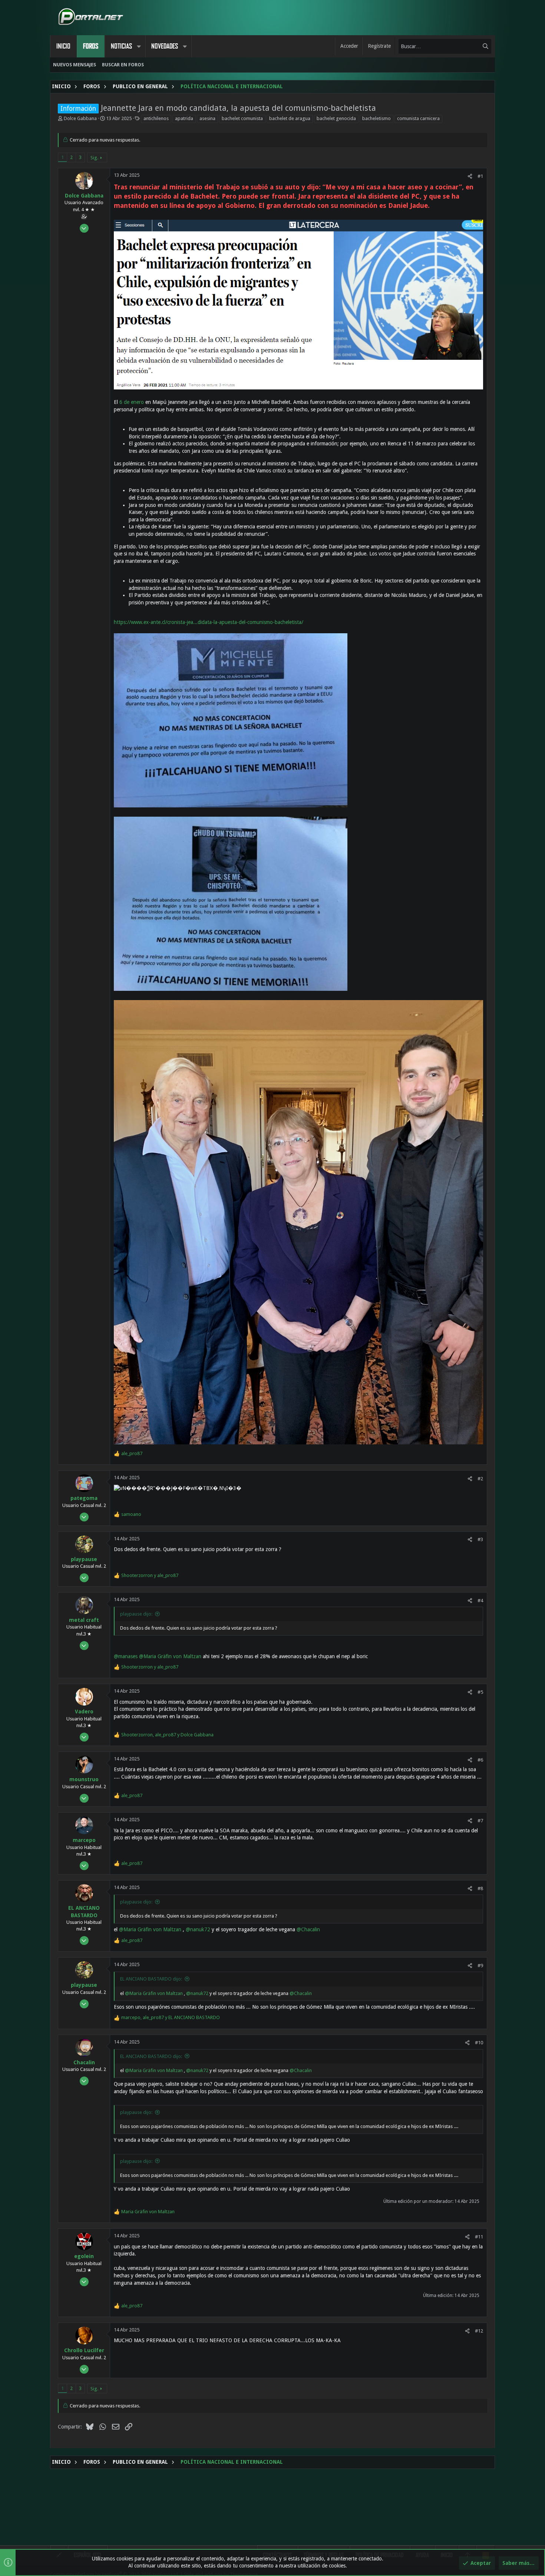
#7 (480, 1821)
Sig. (94, 158)
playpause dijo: (136, 1614)
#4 (480, 1601)
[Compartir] (470, 176)
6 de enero (132, 402)
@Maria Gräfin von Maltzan (170, 1656)
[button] (139, 46)
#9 (480, 1966)
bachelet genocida (336, 118)
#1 (480, 176)
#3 (480, 1539)
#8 (480, 1888)
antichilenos (156, 118)
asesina (207, 118)
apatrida (184, 118)
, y (167, 1735)
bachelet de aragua (290, 118)
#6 (480, 1760)
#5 (480, 1692)
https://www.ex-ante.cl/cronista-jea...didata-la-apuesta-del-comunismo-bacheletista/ (209, 622)
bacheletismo (376, 118)
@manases (126, 1656)
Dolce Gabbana (80, 118)
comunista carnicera (418, 118)
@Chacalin (308, 1929)
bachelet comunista (242, 118)
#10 (479, 2043)
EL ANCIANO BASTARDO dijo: (151, 1979)
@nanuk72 (198, 1929)
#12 (479, 2331)
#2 (480, 1479)
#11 (479, 2237)
